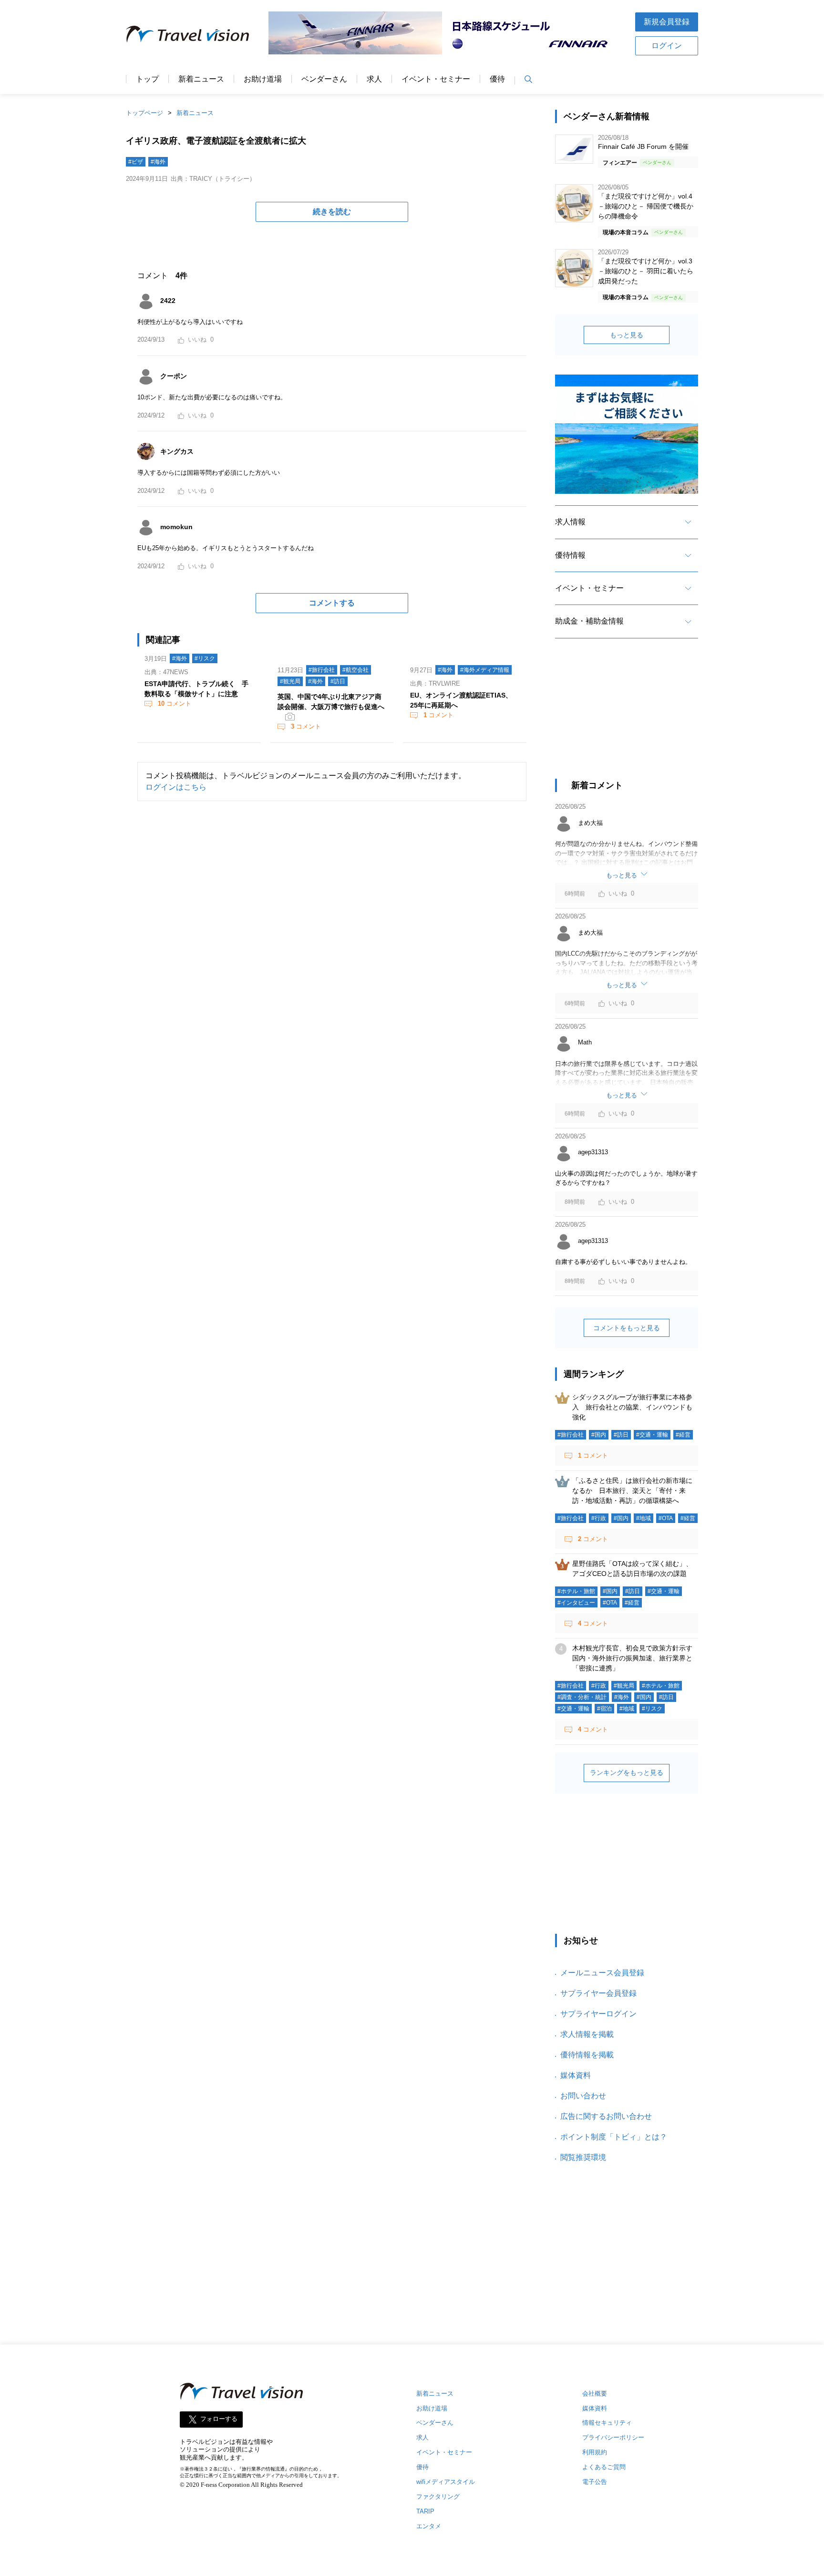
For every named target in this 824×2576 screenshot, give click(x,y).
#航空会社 (355, 670)
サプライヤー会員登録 (598, 1993)
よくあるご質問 (604, 2467)
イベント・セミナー (436, 79)
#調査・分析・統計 (582, 1697)
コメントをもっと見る (627, 1328)
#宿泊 (604, 1709)
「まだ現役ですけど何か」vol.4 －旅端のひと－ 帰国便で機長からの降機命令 (646, 206)
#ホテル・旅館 (576, 1591)
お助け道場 (263, 79)
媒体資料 (576, 2075)
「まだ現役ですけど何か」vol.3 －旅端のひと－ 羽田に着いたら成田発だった (646, 271)
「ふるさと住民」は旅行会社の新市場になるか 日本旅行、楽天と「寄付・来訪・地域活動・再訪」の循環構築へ (632, 1491)
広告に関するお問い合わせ (606, 2116)
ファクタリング (438, 2497)
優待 (497, 79)
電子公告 (595, 2482)
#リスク (205, 658)
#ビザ (136, 162)
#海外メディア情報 (485, 670)
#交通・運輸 (652, 1435)
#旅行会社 (322, 670)
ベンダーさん (324, 79)
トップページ (144, 113)
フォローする (219, 2419)
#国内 (599, 1435)
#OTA (666, 1518)
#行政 (599, 1518)
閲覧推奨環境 (583, 2157)
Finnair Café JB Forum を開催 (643, 146)
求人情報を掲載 (587, 2034)
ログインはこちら (176, 787)
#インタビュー (576, 1603)
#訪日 (338, 681)
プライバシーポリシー (613, 2437)
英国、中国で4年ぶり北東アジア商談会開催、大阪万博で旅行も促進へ (331, 702)
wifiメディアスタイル (446, 2482)
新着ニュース (201, 79)
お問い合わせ (583, 2096)
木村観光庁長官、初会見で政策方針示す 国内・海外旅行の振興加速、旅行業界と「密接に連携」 (636, 1658)
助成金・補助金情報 (589, 621)
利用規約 (595, 2452)
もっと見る (627, 335)
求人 (374, 79)
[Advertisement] (627, 717)
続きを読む (332, 212)
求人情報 (570, 522)
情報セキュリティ (607, 2423)
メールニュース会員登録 (602, 1973)
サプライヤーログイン (598, 2014)
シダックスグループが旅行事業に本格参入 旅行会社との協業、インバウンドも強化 (632, 1407)
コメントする (332, 603)
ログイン (667, 46)
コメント (175, 704)
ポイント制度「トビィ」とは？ (614, 2137)
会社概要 (595, 2393)
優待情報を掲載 (587, 2055)
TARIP (425, 2511)
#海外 (158, 162)
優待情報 (570, 555)
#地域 (644, 1518)
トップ (147, 79)
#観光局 (290, 681)
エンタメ (429, 2526)
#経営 (683, 1435)
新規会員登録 (667, 22)
